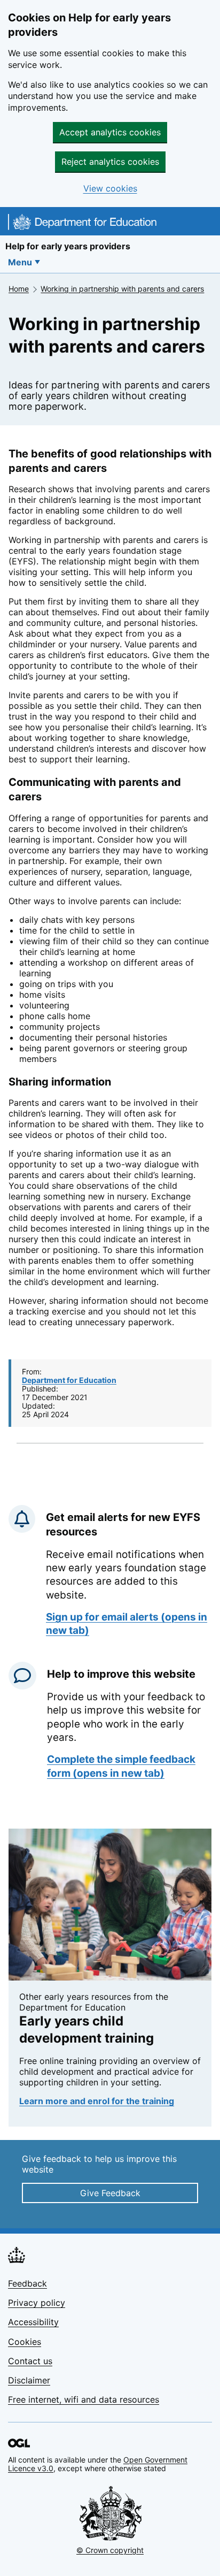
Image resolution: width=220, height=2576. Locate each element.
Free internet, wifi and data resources (84, 2399)
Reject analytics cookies (110, 162)
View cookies (110, 189)
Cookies (25, 2342)
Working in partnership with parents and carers (122, 289)
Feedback (27, 2283)
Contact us (30, 2361)
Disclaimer (29, 2380)
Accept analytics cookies (110, 132)
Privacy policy (37, 2303)
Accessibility (33, 2322)
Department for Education (69, 1380)
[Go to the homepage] (82, 224)
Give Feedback (110, 2193)
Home (19, 289)
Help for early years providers (68, 246)
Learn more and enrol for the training (97, 2101)
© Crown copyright (110, 2550)
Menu (20, 262)
